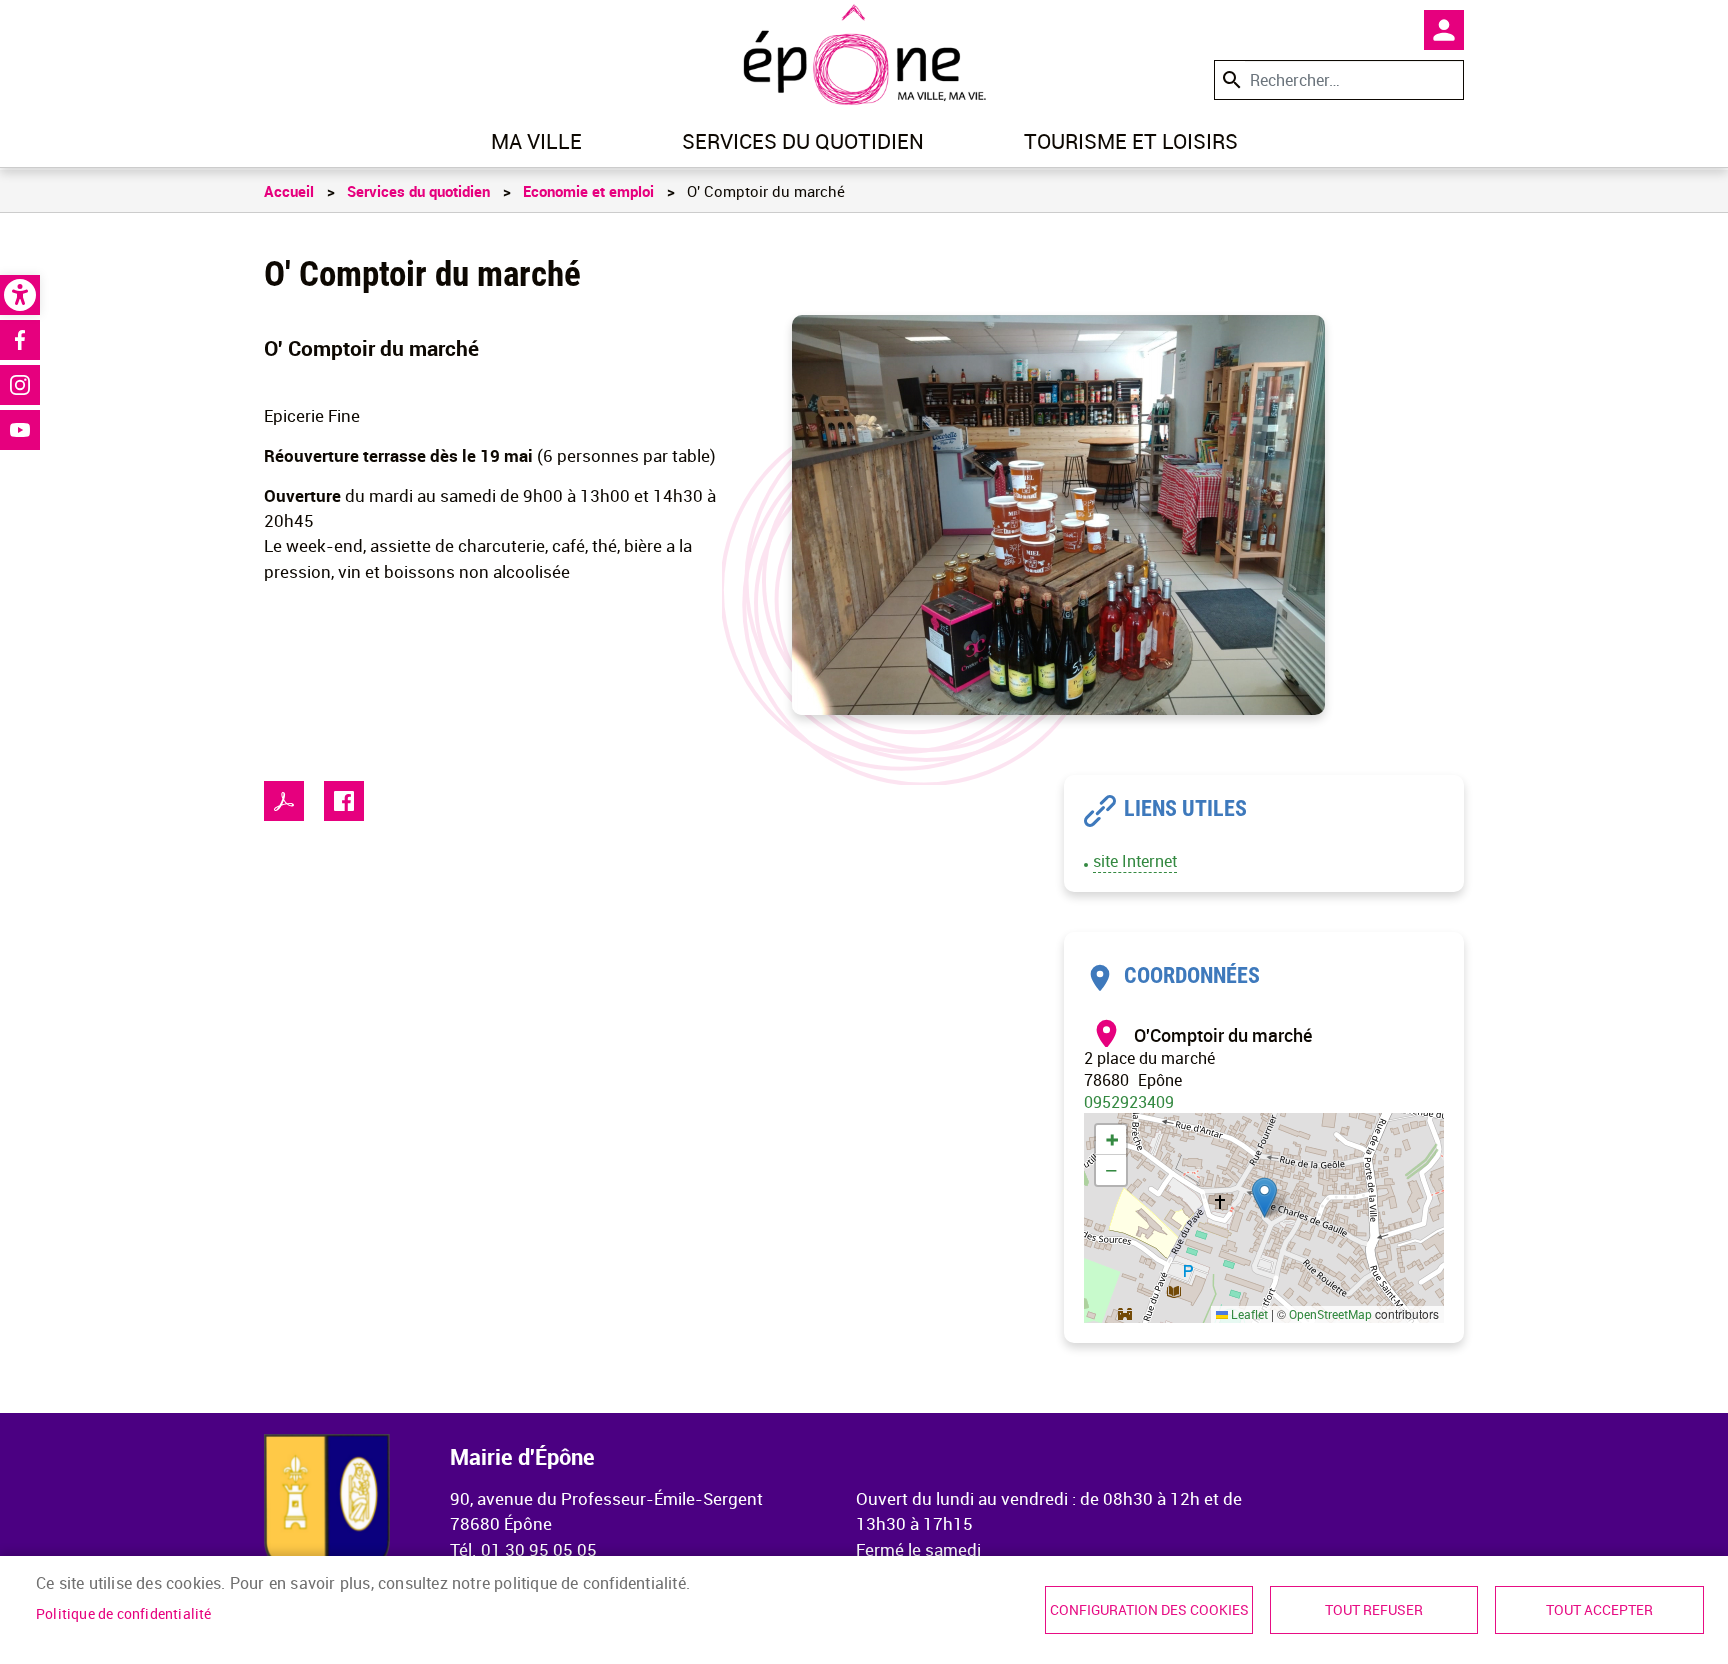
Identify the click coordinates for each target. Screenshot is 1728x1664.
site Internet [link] (1135, 861)
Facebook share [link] (344, 801)
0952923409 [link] (1129, 1102)
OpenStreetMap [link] (1330, 1314)
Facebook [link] (20, 340)
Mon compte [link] (1444, 30)
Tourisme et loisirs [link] (1131, 141)
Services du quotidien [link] (803, 141)
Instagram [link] (20, 385)
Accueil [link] (289, 191)
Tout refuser (1374, 1610)
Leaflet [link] (1248, 1314)
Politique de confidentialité (124, 1614)
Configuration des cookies (1149, 1610)
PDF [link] (284, 801)
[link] (20, 295)
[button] (1264, 1197)
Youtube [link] (20, 430)
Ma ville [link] (536, 141)
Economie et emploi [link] (588, 191)
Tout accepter (1599, 1610)
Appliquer (1230, 79)
